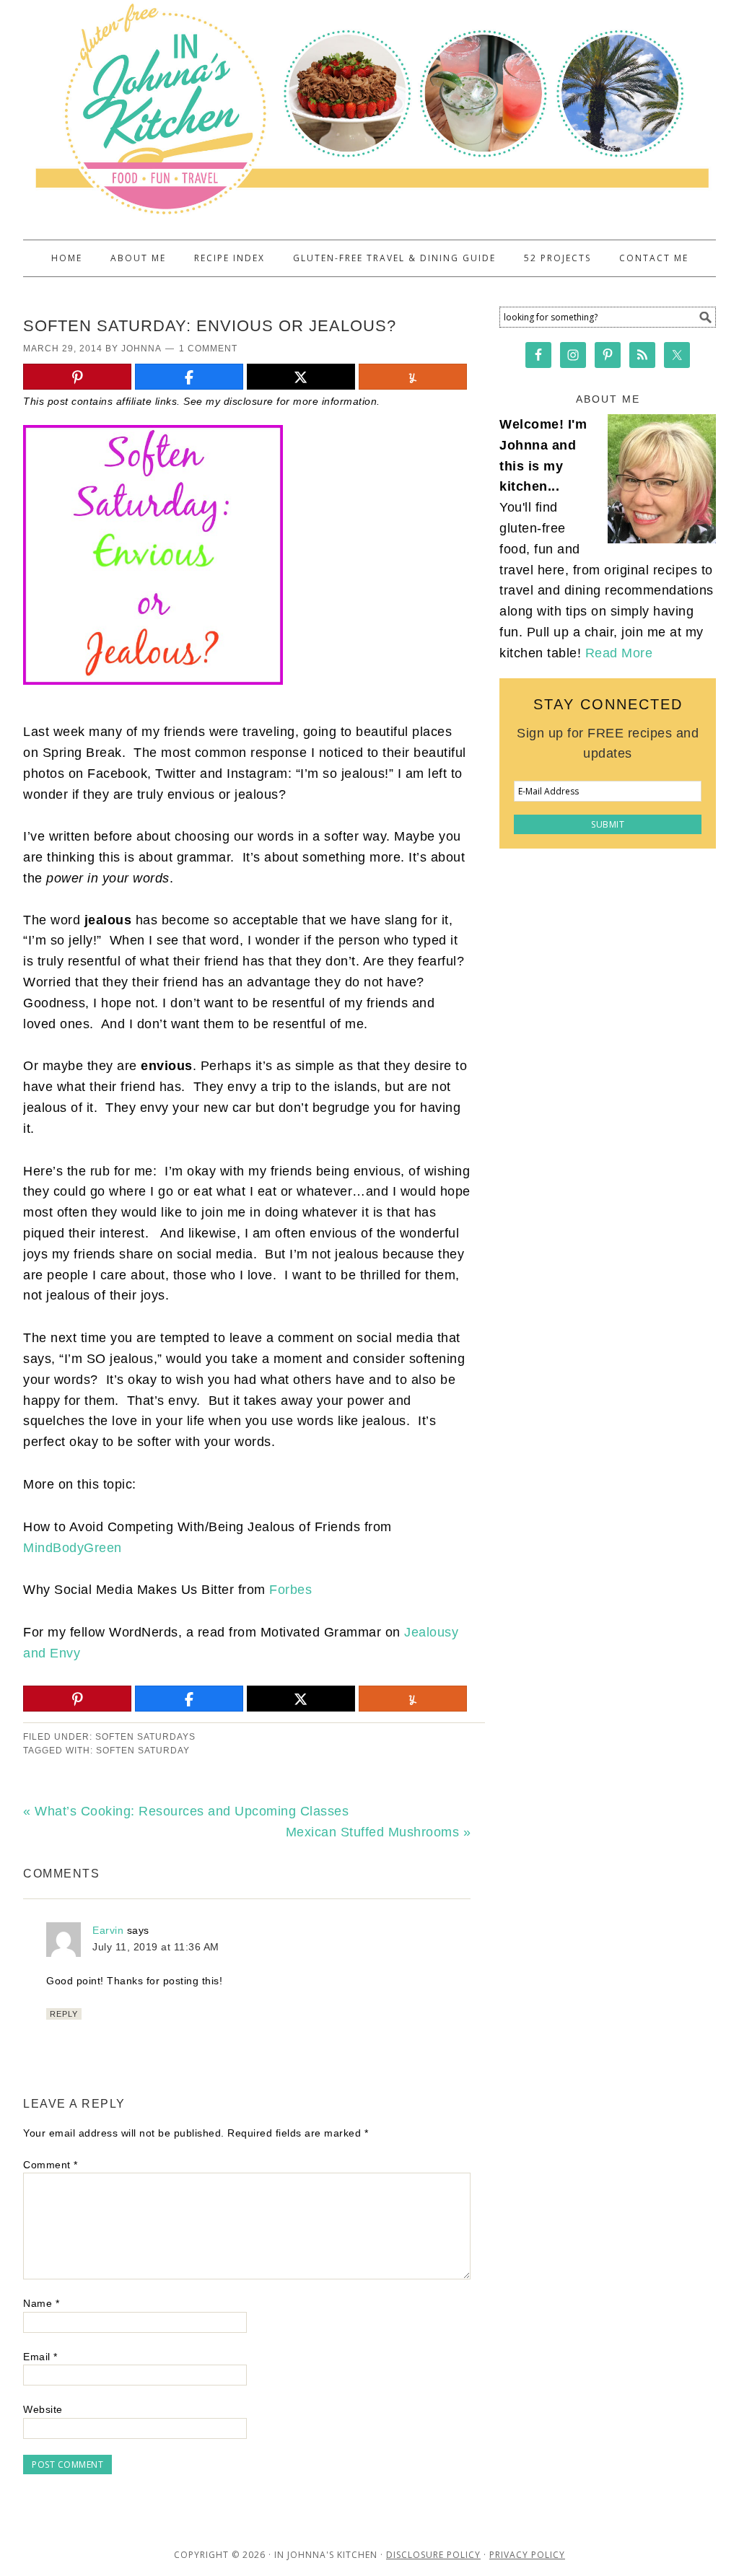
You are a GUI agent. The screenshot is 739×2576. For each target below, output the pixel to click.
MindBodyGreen (73, 1548)
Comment (51, 2165)
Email (40, 2357)
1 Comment (208, 349)
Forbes (290, 1590)
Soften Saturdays (145, 1737)
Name (41, 2303)
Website (43, 2409)
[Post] (301, 377)
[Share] (189, 377)
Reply (64, 2014)
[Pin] (77, 377)
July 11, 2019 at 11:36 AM (156, 1947)
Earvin (108, 1930)
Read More (619, 653)
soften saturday (143, 1751)
